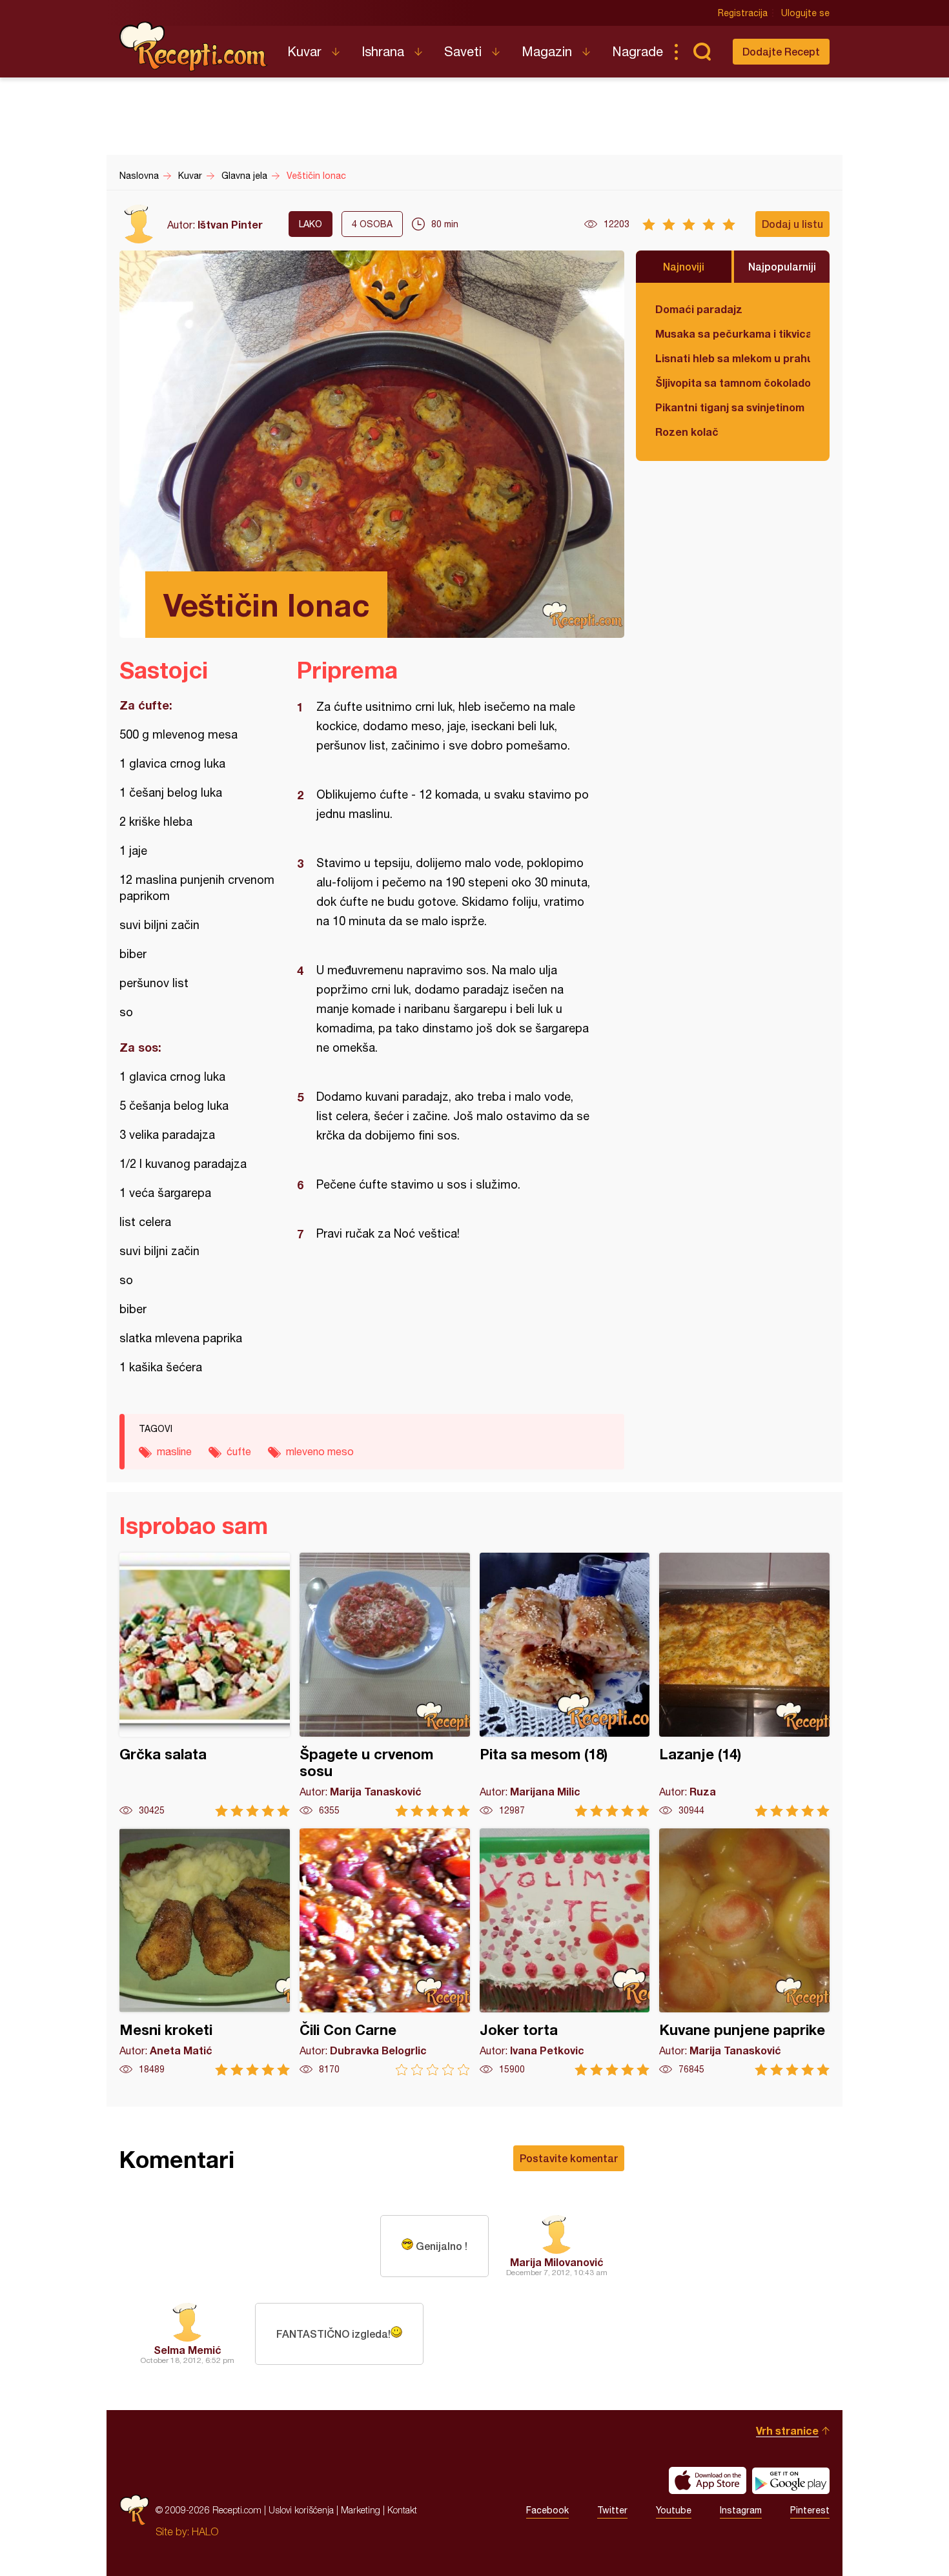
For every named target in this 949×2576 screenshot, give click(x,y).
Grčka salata (205, 1685)
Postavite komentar (569, 2158)
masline (174, 1451)
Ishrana (383, 51)
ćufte (239, 1451)
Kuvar (304, 51)
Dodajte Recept (781, 51)
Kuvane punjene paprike (744, 1952)
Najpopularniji (782, 266)
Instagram (741, 2510)
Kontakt (402, 2510)
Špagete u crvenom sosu (385, 1685)
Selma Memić (188, 2350)
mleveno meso (320, 1451)
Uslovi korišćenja (301, 2510)
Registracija (743, 13)
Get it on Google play (791, 2480)
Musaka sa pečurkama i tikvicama (733, 333)
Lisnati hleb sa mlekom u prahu (733, 358)
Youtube (674, 2510)
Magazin (547, 51)
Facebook (547, 2510)
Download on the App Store (708, 2480)
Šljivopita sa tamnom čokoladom (733, 383)
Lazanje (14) (744, 1685)
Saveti (463, 51)
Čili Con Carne (385, 1952)
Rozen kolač (687, 432)
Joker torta (565, 1952)
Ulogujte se (805, 13)
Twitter (612, 2510)
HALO (205, 2531)
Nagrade (638, 51)
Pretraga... (702, 52)
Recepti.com (194, 46)
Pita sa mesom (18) (565, 1685)
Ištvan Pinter (230, 224)
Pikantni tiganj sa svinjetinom (730, 407)
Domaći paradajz (699, 309)
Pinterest (810, 2510)
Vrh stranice (787, 2430)
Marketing (361, 2510)
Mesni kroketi (205, 1952)
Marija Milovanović (557, 2262)
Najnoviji (684, 266)
